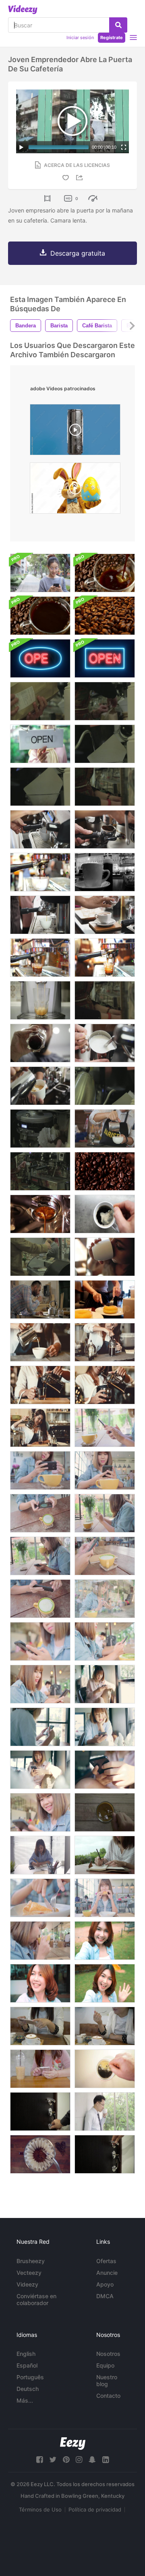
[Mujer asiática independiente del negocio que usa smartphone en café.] (40, 1812)
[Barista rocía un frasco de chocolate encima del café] (105, 915)
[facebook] (39, 2460)
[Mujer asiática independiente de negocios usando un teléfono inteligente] (40, 1727)
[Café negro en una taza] (40, 616)
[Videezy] (23, 10)
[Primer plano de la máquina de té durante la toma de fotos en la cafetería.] (40, 958)
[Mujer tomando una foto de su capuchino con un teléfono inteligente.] (40, 2026)
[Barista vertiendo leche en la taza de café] (105, 1129)
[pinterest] (66, 2460)
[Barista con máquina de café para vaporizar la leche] (105, 1043)
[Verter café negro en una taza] (105, 573)
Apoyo (105, 2284)
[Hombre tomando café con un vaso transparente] (40, 1043)
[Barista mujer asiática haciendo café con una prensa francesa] (105, 1342)
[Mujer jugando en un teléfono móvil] (40, 573)
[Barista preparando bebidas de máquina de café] (40, 829)
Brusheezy (31, 2261)
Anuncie (107, 2273)
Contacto (108, 2396)
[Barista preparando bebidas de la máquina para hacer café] (40, 915)
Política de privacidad (95, 2509)
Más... (25, 2400)
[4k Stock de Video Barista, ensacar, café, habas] (105, 701)
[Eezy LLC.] (73, 2444)
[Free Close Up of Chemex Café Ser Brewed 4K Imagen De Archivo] (105, 1086)
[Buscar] (118, 25)
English (26, 2354)
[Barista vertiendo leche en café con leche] (40, 1086)
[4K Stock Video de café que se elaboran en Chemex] (105, 744)
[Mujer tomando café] (105, 1257)
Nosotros (108, 2354)
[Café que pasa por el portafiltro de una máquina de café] (40, 1214)
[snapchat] (92, 2460)
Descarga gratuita (78, 253)
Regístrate (112, 37)
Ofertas (106, 2261)
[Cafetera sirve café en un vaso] (40, 1000)
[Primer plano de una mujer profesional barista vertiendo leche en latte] (40, 1342)
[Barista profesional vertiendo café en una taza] (40, 1385)
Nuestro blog (107, 2380)
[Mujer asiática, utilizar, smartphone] (40, 1684)
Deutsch (28, 2389)
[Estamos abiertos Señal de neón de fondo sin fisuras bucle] (40, 658)
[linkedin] (106, 2460)
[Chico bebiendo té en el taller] (40, 1299)
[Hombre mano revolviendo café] (105, 2069)
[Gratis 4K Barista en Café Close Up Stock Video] (105, 787)
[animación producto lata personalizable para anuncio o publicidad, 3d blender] (75, 432)
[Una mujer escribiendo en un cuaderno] (105, 1855)
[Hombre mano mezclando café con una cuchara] (105, 1214)
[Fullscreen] (124, 147)
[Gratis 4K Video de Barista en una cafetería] (40, 1171)
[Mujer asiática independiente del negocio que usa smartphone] (40, 1770)
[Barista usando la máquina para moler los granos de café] (105, 829)
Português (30, 2377)
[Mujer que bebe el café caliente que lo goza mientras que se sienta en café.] (105, 2026)
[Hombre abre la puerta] (40, 2112)
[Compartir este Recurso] (81, 178)
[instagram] (79, 2460)
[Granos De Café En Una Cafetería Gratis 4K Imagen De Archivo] (40, 701)
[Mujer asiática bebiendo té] (40, 1941)
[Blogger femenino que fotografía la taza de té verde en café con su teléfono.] (105, 1428)
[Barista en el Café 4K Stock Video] (105, 1000)
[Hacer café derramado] (40, 2154)
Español (27, 2365)
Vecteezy (29, 2273)
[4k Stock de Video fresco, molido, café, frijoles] (40, 1129)
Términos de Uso (40, 2509)
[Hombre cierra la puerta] (105, 2154)
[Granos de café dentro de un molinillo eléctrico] (105, 1171)
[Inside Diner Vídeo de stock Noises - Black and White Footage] (105, 872)
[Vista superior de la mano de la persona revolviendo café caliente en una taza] (105, 1812)
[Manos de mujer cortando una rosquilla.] (105, 1299)
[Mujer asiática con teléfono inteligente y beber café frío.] (40, 2069)
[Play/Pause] (21, 147)
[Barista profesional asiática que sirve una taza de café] (105, 1385)
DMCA (105, 2296)
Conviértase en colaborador (36, 2299)
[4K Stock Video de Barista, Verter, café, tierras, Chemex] (40, 787)
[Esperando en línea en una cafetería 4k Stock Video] (40, 1257)
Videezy (27, 2284)
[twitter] (53, 2460)
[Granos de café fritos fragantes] (105, 616)
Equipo (105, 2365)
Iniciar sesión (80, 37)
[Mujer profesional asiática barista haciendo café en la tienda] (40, 1428)
